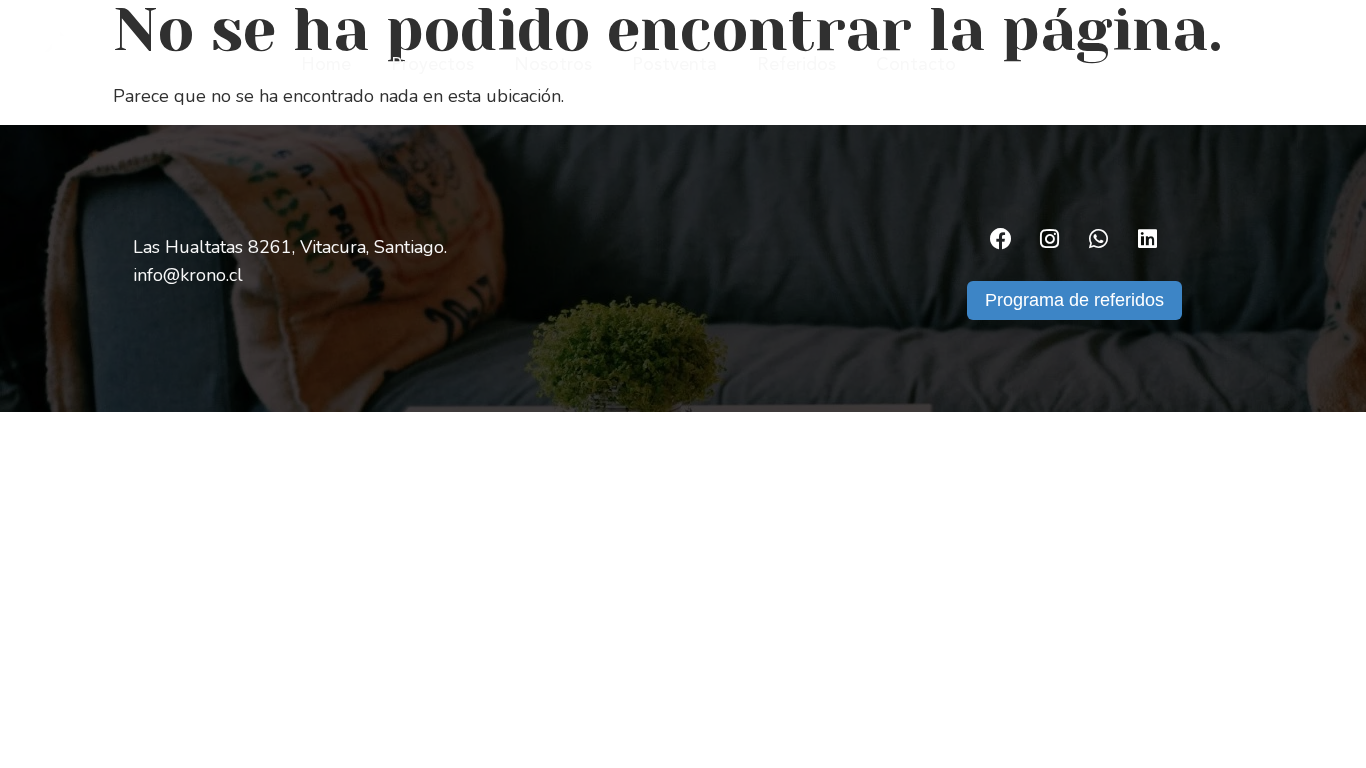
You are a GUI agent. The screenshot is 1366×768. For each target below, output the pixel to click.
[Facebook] (1001, 239)
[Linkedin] (1148, 239)
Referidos (796, 65)
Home (326, 65)
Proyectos (432, 65)
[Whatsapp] (1099, 239)
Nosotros (553, 65)
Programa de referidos (1074, 300)
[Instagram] (1050, 239)
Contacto (916, 65)
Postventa (674, 65)
